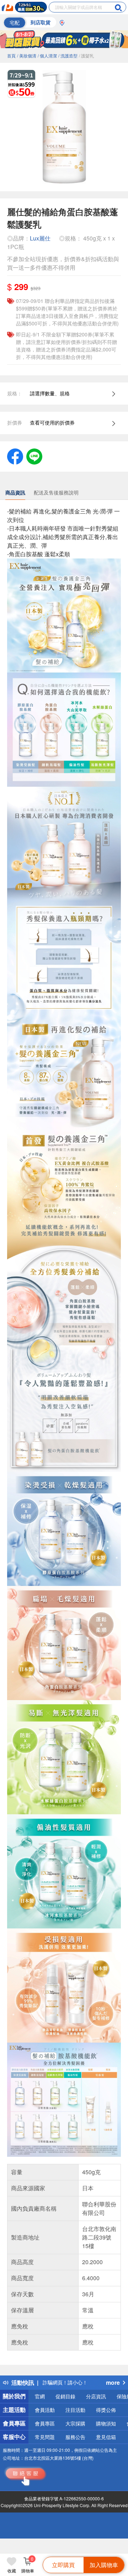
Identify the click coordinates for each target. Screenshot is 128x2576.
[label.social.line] (34, 456)
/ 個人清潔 (47, 55)
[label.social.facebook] (15, 456)
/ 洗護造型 (68, 55)
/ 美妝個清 (27, 55)
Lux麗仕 (40, 238)
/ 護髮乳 (86, 55)
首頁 (11, 55)
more (113, 2382)
